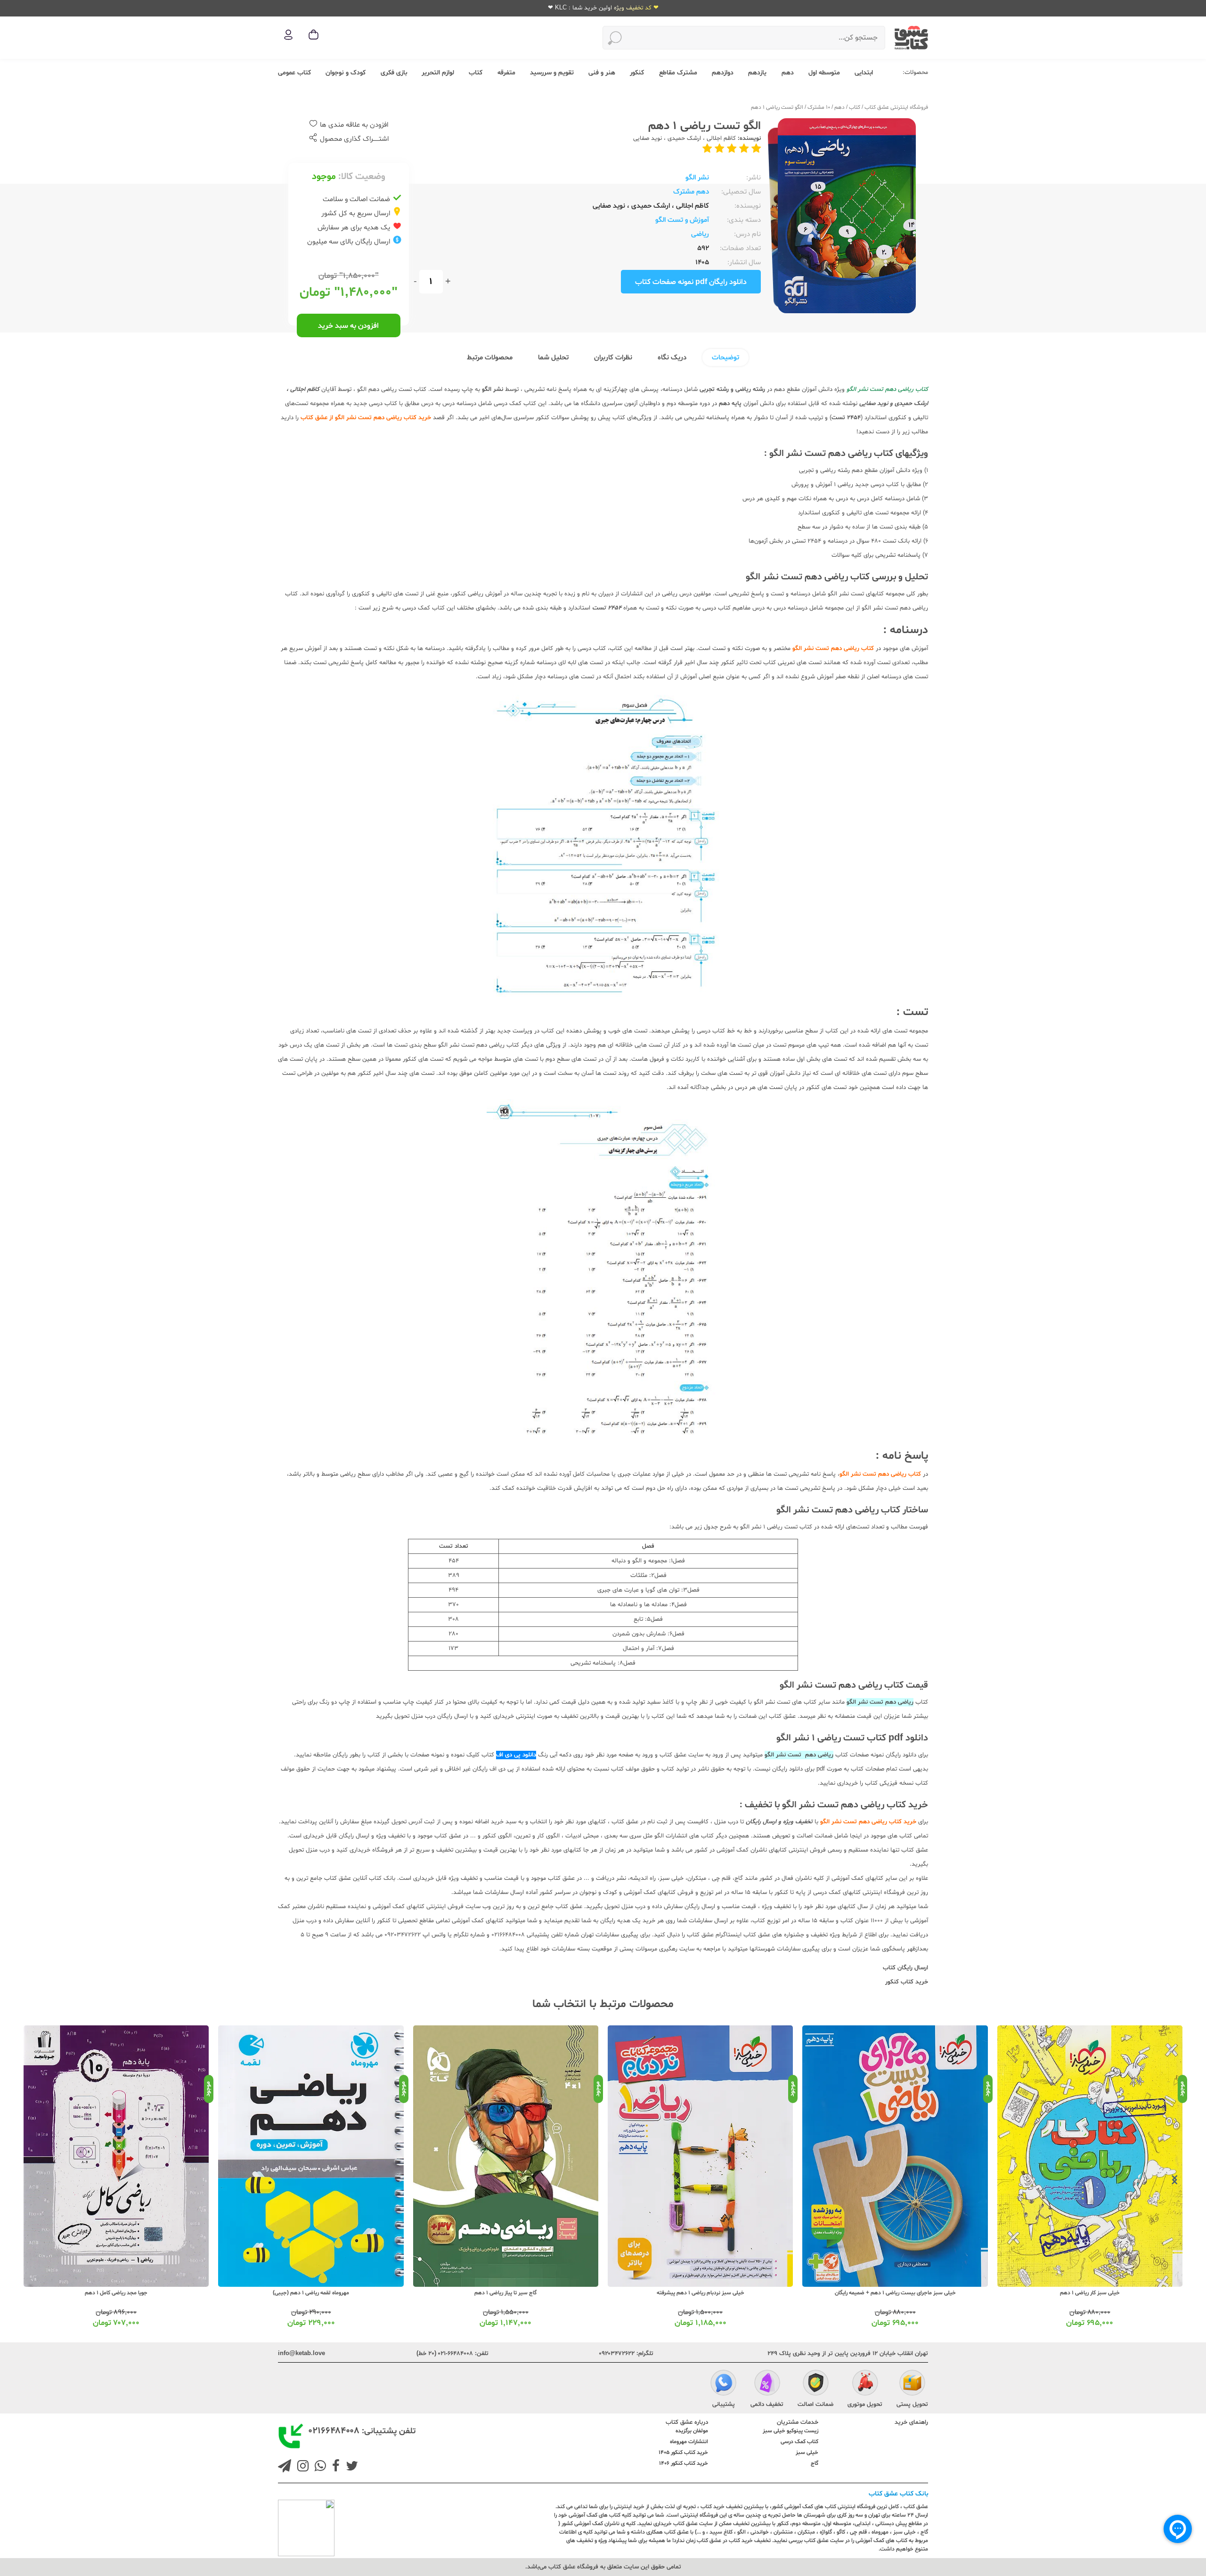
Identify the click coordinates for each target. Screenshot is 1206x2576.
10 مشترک (819, 107)
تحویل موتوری (865, 2405)
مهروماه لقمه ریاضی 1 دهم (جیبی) (506, 2293)
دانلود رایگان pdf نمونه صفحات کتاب (691, 282)
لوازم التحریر (438, 73)
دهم (788, 73)
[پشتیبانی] (723, 2384)
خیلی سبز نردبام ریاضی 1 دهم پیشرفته (896, 2293)
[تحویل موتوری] (865, 2384)
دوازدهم (723, 73)
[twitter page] (350, 2467)
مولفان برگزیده (692, 2431)
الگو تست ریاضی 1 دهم (777, 107)
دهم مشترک (691, 192)
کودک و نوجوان (346, 73)
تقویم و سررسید (552, 73)
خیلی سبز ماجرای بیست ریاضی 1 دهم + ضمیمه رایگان (1090, 2293)
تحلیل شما (553, 358)
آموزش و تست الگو (682, 220)
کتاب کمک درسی (799, 2442)
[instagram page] (301, 2467)
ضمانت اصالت (815, 2405)
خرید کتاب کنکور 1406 (684, 2463)
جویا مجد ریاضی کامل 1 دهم (311, 2293)
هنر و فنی (602, 73)
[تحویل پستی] (912, 2384)
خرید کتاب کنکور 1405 (683, 2453)
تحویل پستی (912, 2405)
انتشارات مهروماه (689, 2442)
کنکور (637, 73)
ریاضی (700, 234)
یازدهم (757, 73)
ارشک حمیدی (683, 138)
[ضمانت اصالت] (816, 2384)
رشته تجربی (714, 390)
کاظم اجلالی (720, 138)
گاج (815, 2463)
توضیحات (725, 358)
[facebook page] (334, 2467)
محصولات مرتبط (490, 358)
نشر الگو (697, 178)
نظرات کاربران (613, 358)
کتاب (476, 73)
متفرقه (506, 73)
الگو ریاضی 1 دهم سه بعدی (116, 2293)
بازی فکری (394, 73)
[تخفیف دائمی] (767, 2384)
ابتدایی (864, 73)
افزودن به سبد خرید (348, 326)
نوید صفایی (648, 138)
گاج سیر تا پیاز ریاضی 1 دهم (701, 2293)
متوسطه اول (824, 73)
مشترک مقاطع (678, 73)
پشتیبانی (724, 2405)
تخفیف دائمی (767, 2405)
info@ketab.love (301, 2354)
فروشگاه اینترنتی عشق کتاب (896, 107)
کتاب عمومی (294, 73)
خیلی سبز (807, 2453)
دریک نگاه (672, 358)
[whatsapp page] (318, 2467)
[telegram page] (285, 2467)
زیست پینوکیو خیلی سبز (790, 2431)
